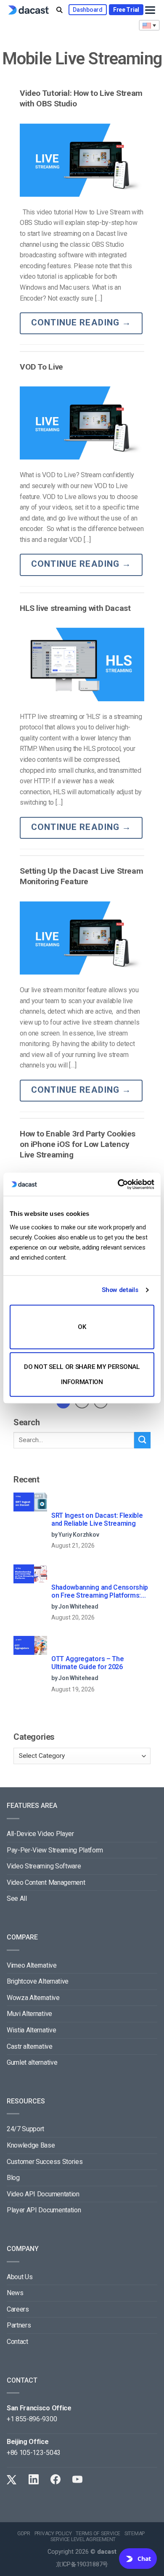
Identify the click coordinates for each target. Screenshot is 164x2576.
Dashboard (87, 10)
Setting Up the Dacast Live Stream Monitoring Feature (81, 876)
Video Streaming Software (44, 1866)
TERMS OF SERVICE (98, 2534)
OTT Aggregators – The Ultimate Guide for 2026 (87, 1663)
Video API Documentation (43, 2194)
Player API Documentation (44, 2210)
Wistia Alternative (31, 2030)
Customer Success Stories (45, 2162)
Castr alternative (30, 2046)
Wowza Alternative (33, 1998)
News (15, 2293)
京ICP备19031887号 (82, 2564)
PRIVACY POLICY (53, 2534)
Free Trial (126, 10)
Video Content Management (46, 1882)
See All (17, 1898)
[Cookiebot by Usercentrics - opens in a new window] (118, 1184)
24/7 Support (25, 2129)
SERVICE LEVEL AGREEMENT (83, 2539)
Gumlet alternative (32, 2062)
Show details (120, 1290)
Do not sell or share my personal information (82, 1374)
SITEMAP (135, 2534)
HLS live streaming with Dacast (75, 608)
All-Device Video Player (40, 1834)
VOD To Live (41, 367)
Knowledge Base (31, 2145)
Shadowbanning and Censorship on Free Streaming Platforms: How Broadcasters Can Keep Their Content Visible (100, 1592)
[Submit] (142, 1440)
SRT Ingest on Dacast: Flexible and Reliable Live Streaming (97, 1519)
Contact (17, 2342)
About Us (20, 2277)
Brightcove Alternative (38, 1981)
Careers (18, 2309)
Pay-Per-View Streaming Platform (55, 1850)
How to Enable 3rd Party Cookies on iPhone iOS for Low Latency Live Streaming (78, 1144)
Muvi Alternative (29, 2014)
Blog (13, 2178)
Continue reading (81, 322)
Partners (19, 2325)
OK (82, 1327)
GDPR (24, 2534)
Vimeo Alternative (32, 1965)
